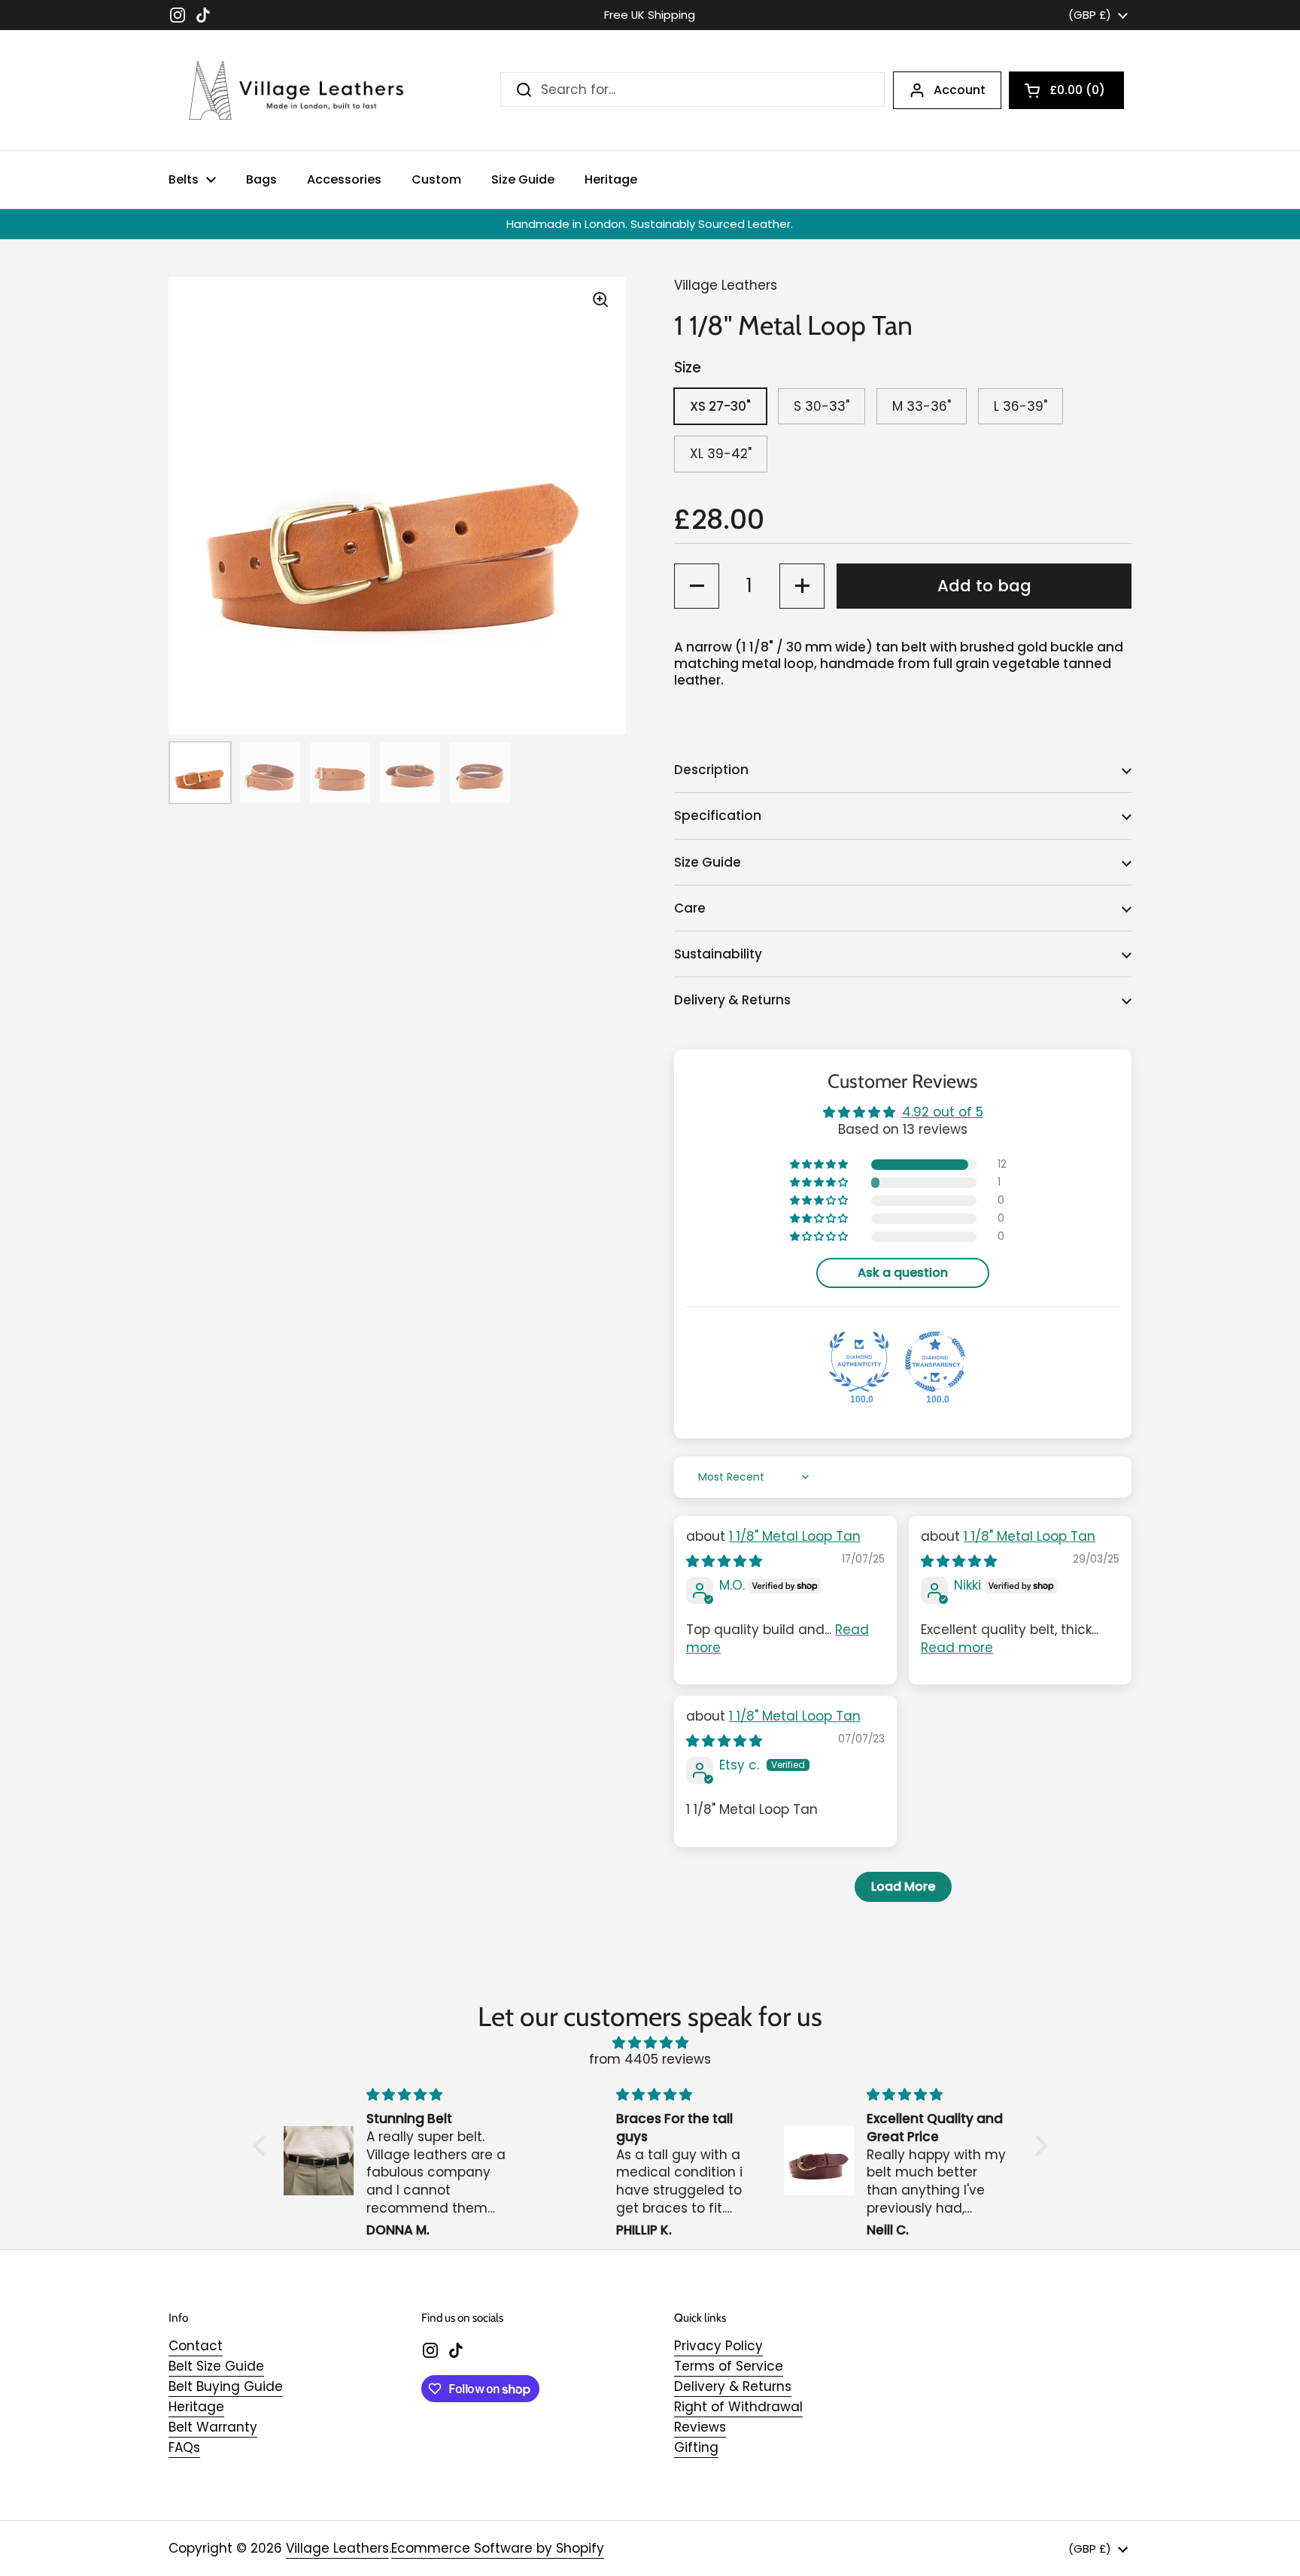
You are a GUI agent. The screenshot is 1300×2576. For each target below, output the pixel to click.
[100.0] (859, 1362)
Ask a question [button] (903, 1273)
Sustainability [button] (718, 954)
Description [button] (711, 770)
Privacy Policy (718, 2346)
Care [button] (690, 908)
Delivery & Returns (733, 2386)
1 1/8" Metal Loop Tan (795, 1536)
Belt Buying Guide (226, 2386)
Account (960, 90)
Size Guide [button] (708, 862)
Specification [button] (718, 816)
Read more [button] (957, 1648)
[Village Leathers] (289, 90)
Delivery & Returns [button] (732, 1000)
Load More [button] (903, 1886)
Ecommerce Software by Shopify (498, 2548)
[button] (1066, 90)
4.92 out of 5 (943, 1112)
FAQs (184, 2447)
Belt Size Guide (216, 2366)
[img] (724, 1561)
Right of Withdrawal (738, 2407)
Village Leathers (337, 2548)
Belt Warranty (213, 2427)
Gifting (696, 2447)
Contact (196, 2346)
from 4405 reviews (650, 2059)
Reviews (700, 2427)
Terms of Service (729, 2366)
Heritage (196, 2407)
